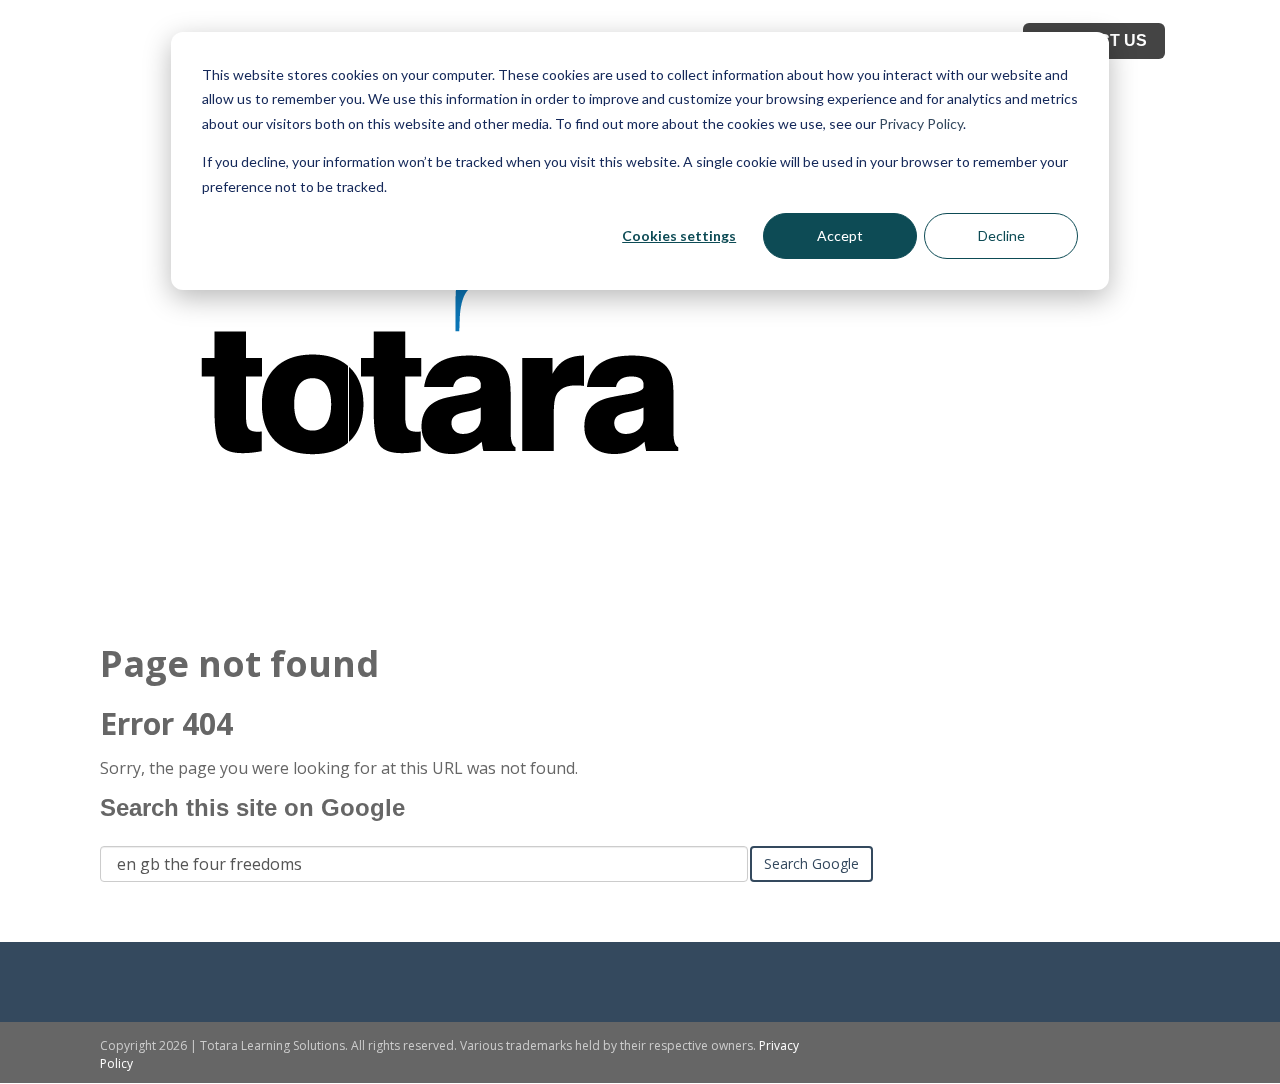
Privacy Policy (921, 123)
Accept (840, 235)
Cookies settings (679, 235)
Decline (1001, 235)
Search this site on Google (252, 807)
